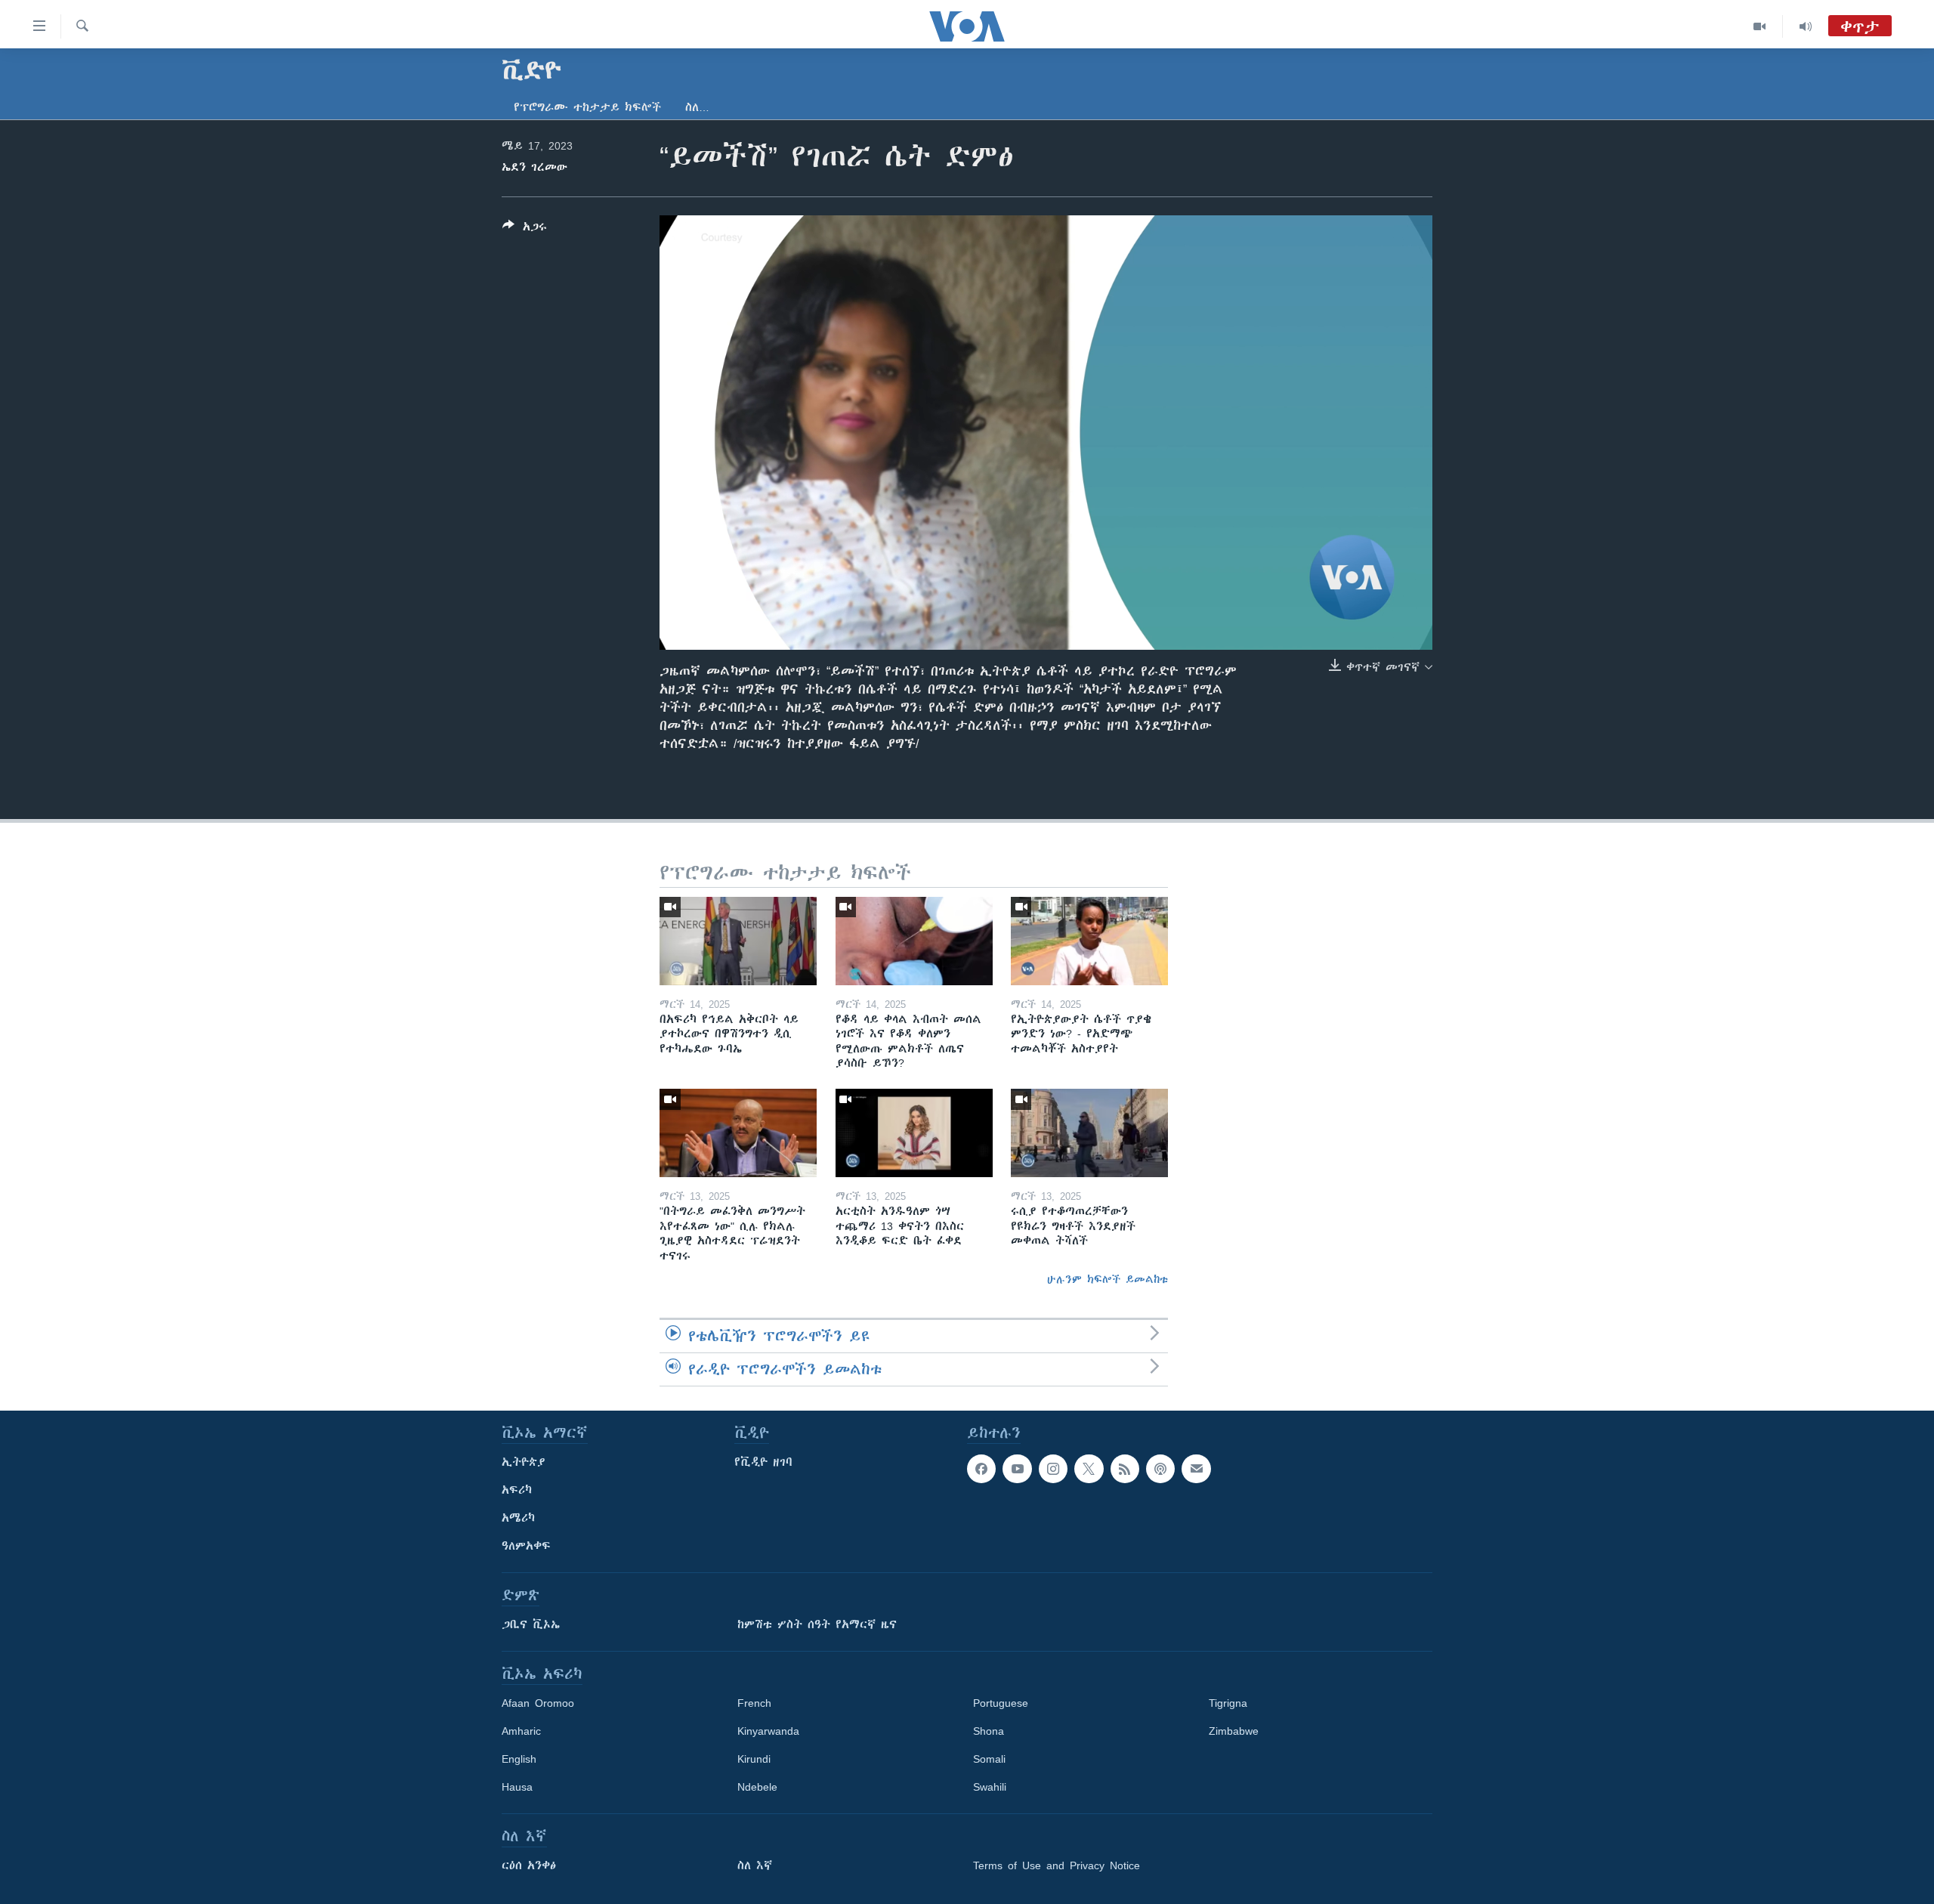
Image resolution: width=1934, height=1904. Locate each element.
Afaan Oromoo (538, 1703)
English (519, 1759)
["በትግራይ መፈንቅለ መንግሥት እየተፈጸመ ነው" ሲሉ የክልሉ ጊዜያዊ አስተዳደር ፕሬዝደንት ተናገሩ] (738, 1133)
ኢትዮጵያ (524, 1462)
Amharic (521, 1731)
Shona (989, 1731)
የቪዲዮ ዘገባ (763, 1462)
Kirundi (754, 1759)
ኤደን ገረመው (534, 167)
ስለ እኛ (755, 1865)
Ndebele (757, 1787)
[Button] (525, 229)
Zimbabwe (1234, 1731)
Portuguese (1001, 1703)
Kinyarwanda (768, 1731)
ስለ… (697, 107)
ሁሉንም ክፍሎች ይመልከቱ (1108, 1279)
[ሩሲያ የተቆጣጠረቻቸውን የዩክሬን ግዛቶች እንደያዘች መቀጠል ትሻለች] (1089, 1133)
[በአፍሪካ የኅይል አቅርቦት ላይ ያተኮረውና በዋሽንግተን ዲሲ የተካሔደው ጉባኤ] (738, 941)
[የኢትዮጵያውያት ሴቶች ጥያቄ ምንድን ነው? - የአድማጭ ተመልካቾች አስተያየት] (1089, 941)
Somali (989, 1759)
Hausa (517, 1787)
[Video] (1760, 26)
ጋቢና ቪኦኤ (531, 1624)
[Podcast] (1160, 1469)
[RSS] (1125, 1469)
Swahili (990, 1787)
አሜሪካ (518, 1518)
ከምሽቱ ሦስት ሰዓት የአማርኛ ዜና (817, 1624)
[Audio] (1806, 26)
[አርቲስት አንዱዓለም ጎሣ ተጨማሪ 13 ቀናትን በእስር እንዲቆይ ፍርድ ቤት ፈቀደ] (914, 1133)
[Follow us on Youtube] (1017, 1469)
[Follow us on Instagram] (1053, 1469)
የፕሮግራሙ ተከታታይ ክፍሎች (587, 107)
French (754, 1703)
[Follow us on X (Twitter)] (1089, 1469)
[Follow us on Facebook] (981, 1469)
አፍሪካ (517, 1490)
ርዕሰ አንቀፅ (529, 1865)
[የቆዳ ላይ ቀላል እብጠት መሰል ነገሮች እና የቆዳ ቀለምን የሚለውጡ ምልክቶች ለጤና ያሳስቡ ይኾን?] (914, 941)
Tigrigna (1228, 1703)
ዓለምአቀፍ (526, 1546)
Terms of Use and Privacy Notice (1057, 1865)
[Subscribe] (1196, 1469)
